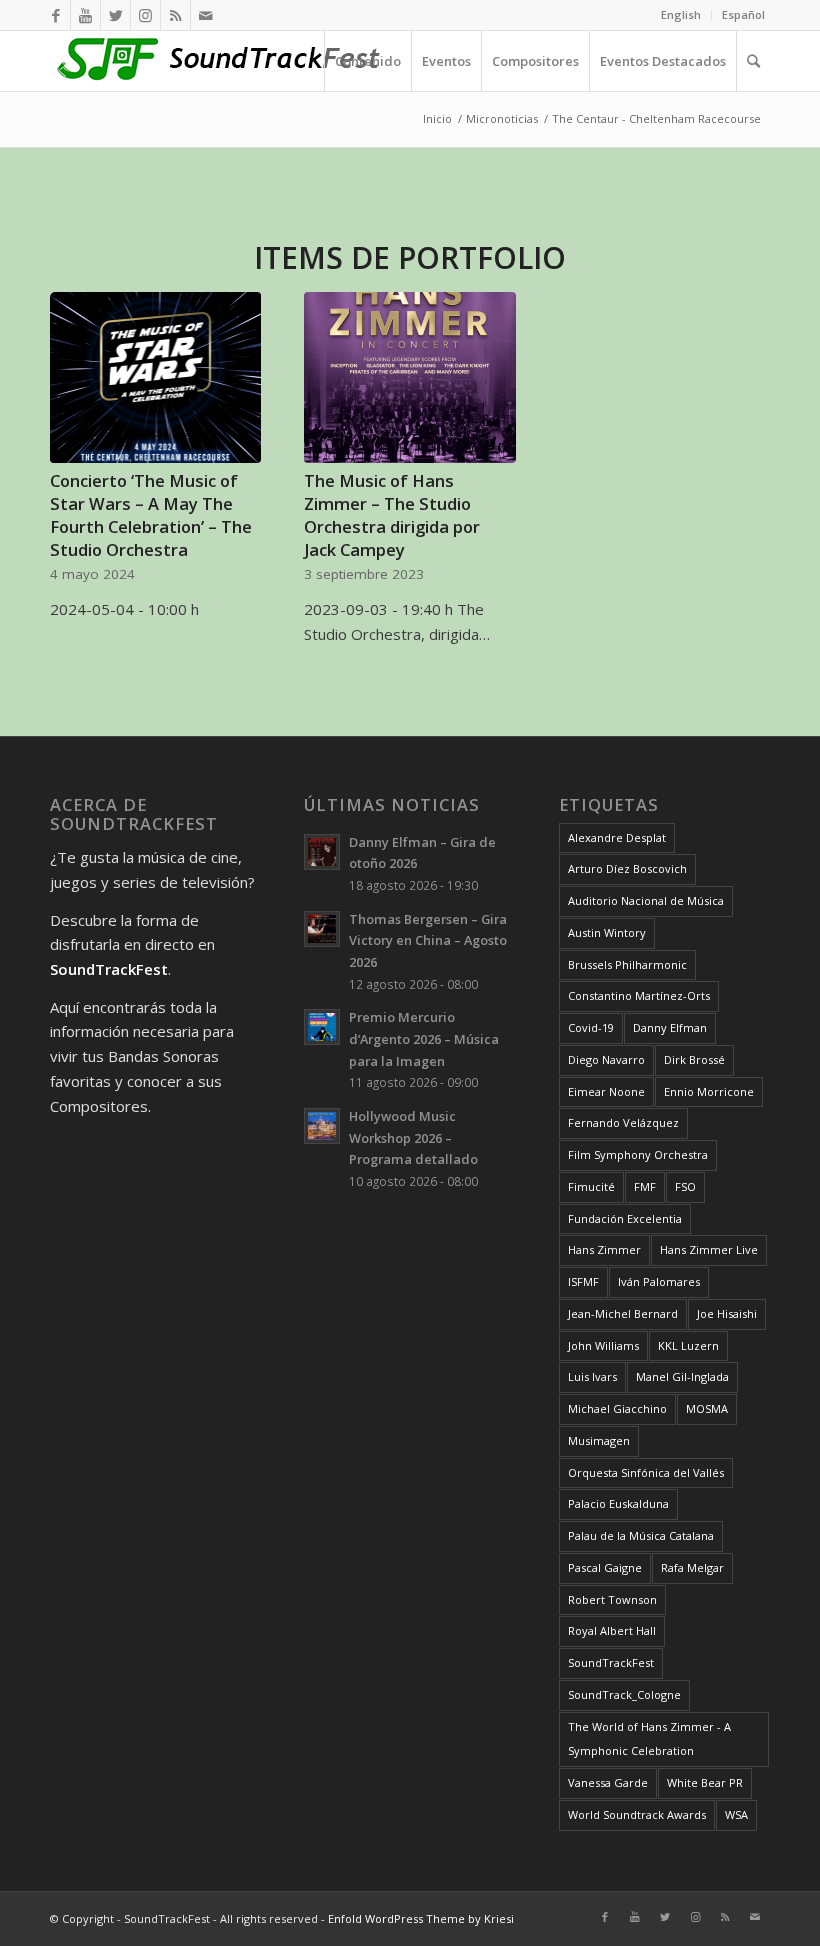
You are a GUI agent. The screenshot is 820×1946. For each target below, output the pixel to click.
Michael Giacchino (617, 1408)
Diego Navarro (606, 1059)
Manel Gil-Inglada (682, 1376)
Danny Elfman (670, 1027)
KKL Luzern (688, 1345)
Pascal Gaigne (605, 1567)
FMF (645, 1186)
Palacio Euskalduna (618, 1503)
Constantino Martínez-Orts (639, 995)
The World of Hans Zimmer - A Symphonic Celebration (649, 1739)
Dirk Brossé (694, 1059)
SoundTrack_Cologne (624, 1694)
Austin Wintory (607, 932)
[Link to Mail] (206, 15)
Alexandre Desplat (617, 837)
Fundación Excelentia (625, 1218)
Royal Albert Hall (612, 1630)
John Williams (603, 1345)
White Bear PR (705, 1782)
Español (743, 14)
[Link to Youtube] (85, 15)
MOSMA (707, 1408)
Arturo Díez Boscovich (627, 868)
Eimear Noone (606, 1091)
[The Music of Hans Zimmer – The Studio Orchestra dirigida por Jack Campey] (409, 377)
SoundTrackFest (611, 1662)
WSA (736, 1814)
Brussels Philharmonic (627, 964)
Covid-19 (591, 1027)
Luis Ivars (592, 1376)
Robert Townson (612, 1599)
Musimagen (599, 1440)
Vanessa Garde (608, 1782)
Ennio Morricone (709, 1091)
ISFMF (583, 1281)
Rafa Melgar (692, 1567)
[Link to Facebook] (55, 15)
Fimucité (591, 1186)
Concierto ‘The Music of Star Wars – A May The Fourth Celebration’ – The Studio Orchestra (151, 515)
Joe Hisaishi (727, 1313)
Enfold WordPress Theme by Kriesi (421, 1918)
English (681, 14)
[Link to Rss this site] (175, 15)
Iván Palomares (659, 1281)
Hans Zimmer (604, 1249)
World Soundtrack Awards (637, 1814)
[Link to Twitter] (115, 15)
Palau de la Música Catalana (641, 1535)
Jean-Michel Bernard (623, 1313)
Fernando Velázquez (623, 1122)
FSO (685, 1186)
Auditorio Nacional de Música (646, 900)
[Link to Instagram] (145, 15)
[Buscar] (753, 61)
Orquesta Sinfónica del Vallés (646, 1472)
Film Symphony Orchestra (638, 1154)
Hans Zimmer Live (709, 1249)
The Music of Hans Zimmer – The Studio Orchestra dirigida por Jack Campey (392, 515)
